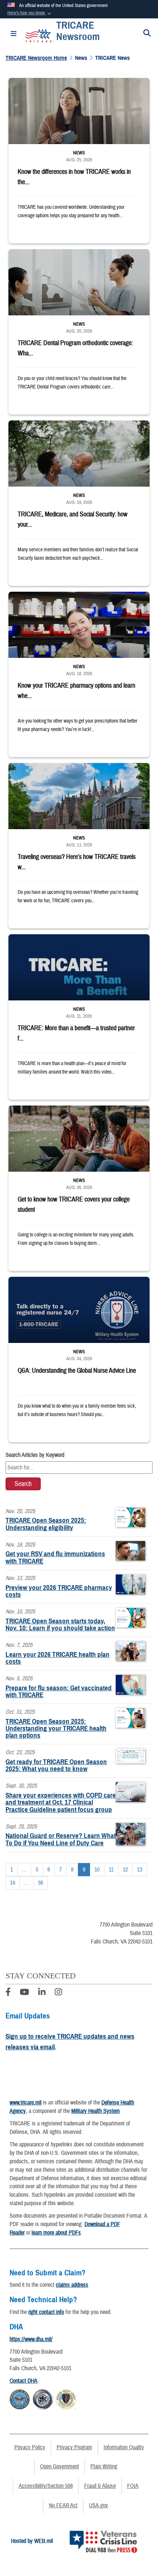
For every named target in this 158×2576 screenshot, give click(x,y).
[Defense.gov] (20, 2398)
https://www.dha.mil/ (31, 2339)
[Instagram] (58, 1993)
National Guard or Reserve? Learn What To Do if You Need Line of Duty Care (61, 1839)
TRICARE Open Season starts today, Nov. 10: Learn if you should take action (60, 1624)
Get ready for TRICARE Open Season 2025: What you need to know (56, 1765)
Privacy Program (74, 2447)
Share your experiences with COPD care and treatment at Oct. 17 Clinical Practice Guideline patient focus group (61, 1802)
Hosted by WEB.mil (32, 2541)
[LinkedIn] (42, 1993)
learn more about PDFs (56, 2233)
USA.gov (98, 2505)
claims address (72, 2285)
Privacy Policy (30, 2447)
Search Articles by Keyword (35, 1455)
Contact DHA (24, 2381)
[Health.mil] (43, 2398)
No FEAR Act (63, 2505)
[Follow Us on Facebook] (8, 1993)
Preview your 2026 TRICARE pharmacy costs (59, 1591)
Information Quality (124, 2447)
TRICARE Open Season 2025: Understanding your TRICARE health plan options (56, 1728)
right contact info (46, 2312)
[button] (30, 13)
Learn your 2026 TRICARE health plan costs (58, 1658)
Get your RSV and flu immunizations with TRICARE (55, 1557)
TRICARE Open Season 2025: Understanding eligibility (46, 1524)
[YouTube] (24, 1993)
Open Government (60, 2466)
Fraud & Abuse (100, 2486)
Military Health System (96, 2111)
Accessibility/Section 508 (46, 2486)
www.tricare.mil (26, 2103)
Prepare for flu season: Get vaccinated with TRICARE (59, 1691)
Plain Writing (104, 2466)
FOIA (133, 2486)
